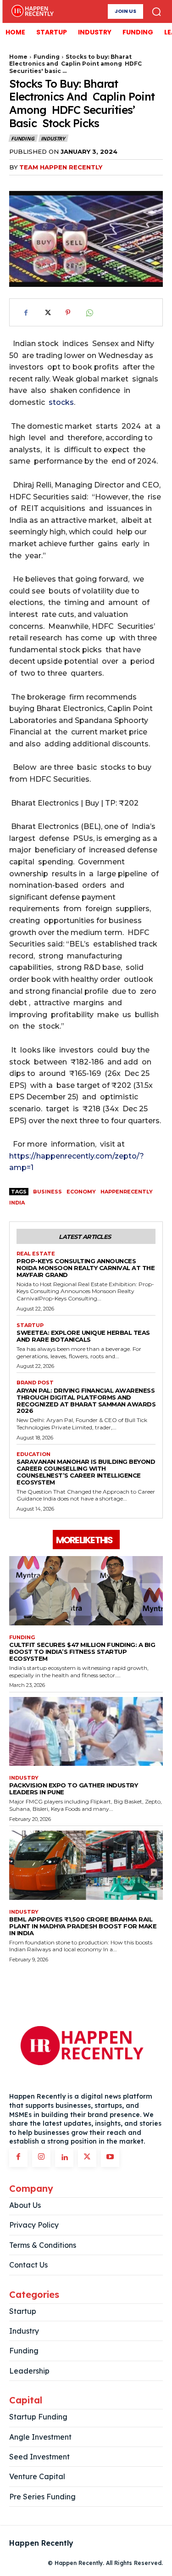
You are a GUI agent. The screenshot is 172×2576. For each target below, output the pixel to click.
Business (47, 1192)
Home (18, 57)
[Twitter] (47, 313)
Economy (81, 1192)
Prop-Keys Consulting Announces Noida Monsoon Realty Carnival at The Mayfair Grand (86, 1268)
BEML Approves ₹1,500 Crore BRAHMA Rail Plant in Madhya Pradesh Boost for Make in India (83, 1926)
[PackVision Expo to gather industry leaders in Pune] (86, 1732)
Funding (47, 57)
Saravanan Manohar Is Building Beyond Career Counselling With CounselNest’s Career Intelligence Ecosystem (86, 1472)
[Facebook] (26, 313)
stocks (61, 402)
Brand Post (35, 1383)
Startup (30, 1325)
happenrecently (127, 1192)
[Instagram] (41, 2158)
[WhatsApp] (89, 313)
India (17, 1203)
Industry (53, 138)
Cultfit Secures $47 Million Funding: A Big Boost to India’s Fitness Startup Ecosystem (82, 1652)
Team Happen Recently (61, 167)
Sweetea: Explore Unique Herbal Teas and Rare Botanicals (83, 1336)
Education (33, 1454)
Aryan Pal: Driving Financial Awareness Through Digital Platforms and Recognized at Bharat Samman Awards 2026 (86, 1401)
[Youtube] (110, 2158)
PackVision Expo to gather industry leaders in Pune (73, 1789)
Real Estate (36, 1254)
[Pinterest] (68, 313)
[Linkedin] (64, 2158)
